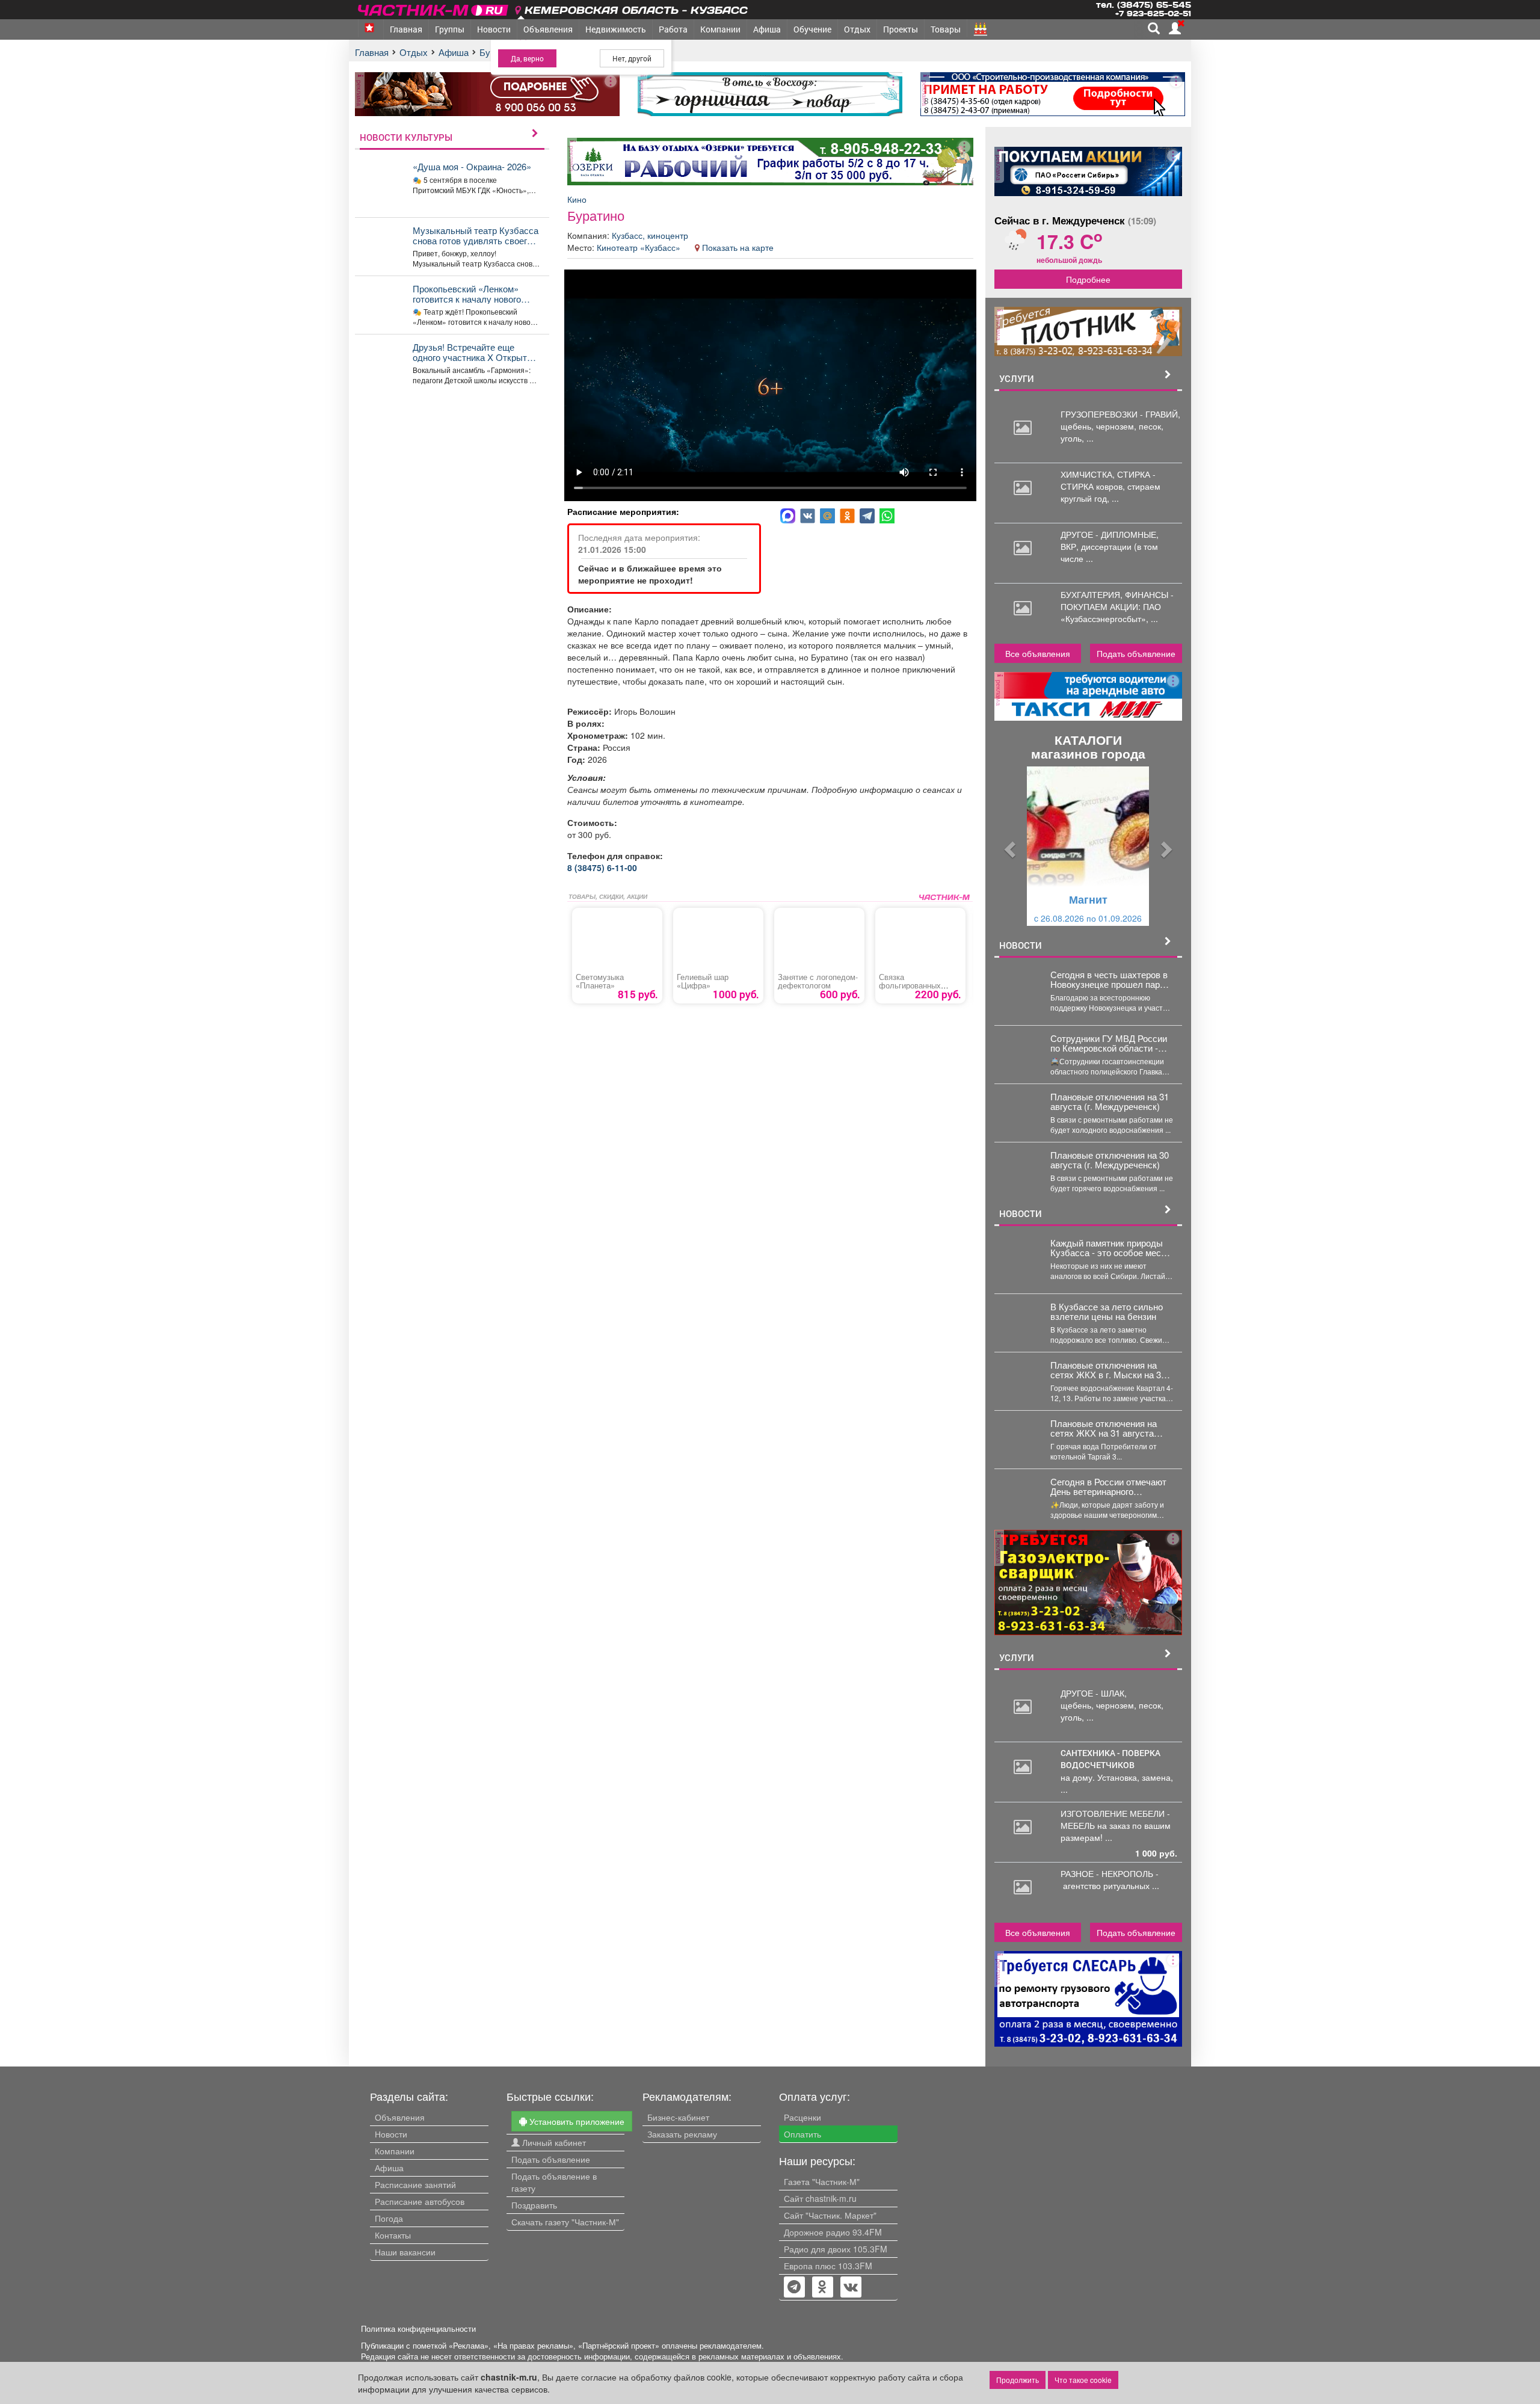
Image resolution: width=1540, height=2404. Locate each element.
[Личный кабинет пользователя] (1175, 28)
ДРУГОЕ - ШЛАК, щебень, (1094, 1699)
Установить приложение (576, 2121)
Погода (389, 2218)
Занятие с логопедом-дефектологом (818, 981)
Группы (450, 29)
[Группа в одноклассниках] (794, 2288)
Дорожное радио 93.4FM (833, 2232)
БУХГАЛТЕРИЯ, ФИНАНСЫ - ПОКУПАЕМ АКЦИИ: (1117, 600)
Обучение (812, 29)
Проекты (901, 29)
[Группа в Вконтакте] (851, 2288)
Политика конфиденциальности (418, 2329)
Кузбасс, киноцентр (650, 235)
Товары (946, 29)
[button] (1009, 846)
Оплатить (802, 2134)
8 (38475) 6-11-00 (602, 868)
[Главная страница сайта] (434, 8)
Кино (577, 199)
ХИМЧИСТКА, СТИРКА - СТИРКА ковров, (1108, 480)
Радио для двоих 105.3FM (836, 2249)
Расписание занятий (415, 2184)
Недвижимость (616, 29)
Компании (720, 29)
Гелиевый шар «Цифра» (703, 981)
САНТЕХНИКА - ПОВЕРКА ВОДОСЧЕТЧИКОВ (1110, 1759)
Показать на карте (738, 247)
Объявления (548, 29)
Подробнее (1088, 279)
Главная (406, 29)
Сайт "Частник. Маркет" (830, 2215)
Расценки (802, 2117)
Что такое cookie (1083, 2380)
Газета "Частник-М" (822, 2181)
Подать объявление (1136, 653)
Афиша (767, 29)
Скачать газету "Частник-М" (565, 2222)
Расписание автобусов (420, 2201)
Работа (673, 29)
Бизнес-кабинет (678, 2117)
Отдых (857, 29)
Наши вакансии (405, 2252)
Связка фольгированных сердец (910, 985)
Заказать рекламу (682, 2134)
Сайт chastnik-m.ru (820, 2198)
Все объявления (1038, 653)
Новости (494, 29)
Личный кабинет (553, 2142)
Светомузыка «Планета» (600, 981)
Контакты (393, 2235)
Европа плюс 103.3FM (828, 2266)
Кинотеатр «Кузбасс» (640, 247)
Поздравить (534, 2205)
